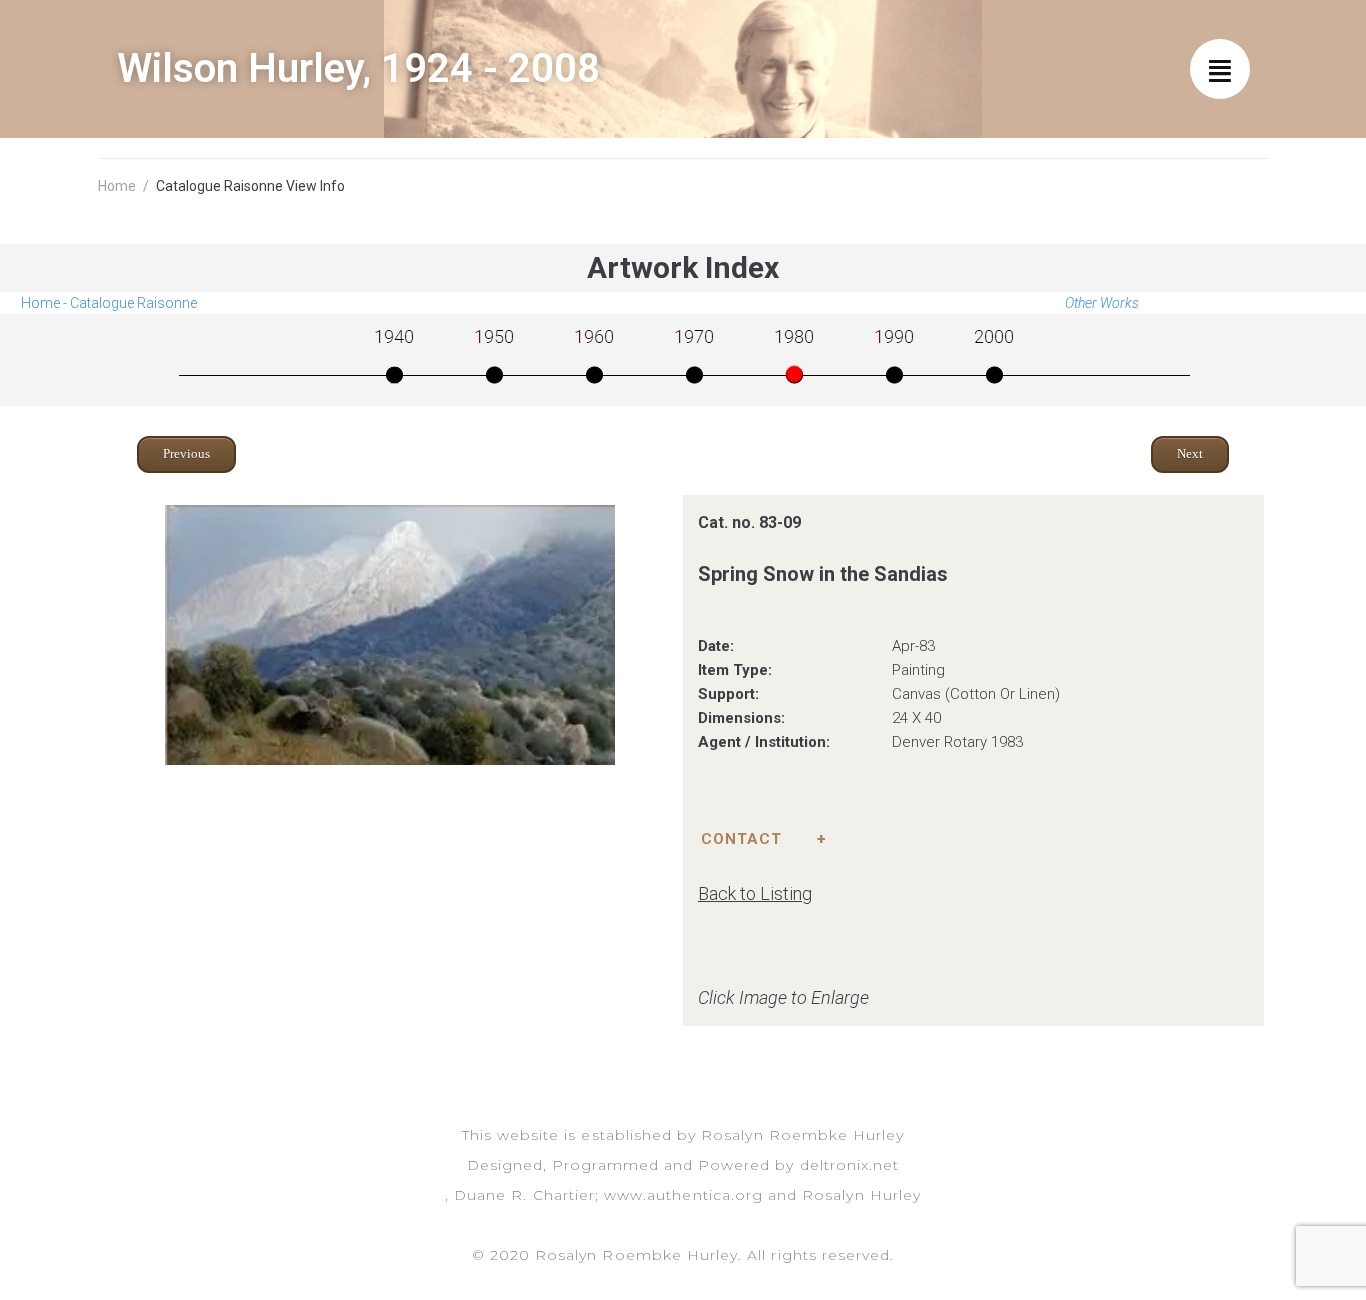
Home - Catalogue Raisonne (109, 303)
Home (117, 186)
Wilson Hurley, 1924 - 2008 (358, 68)
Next (1190, 453)
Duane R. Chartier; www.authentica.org (608, 1195)
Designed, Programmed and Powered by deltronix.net (683, 1165)
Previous (186, 453)
